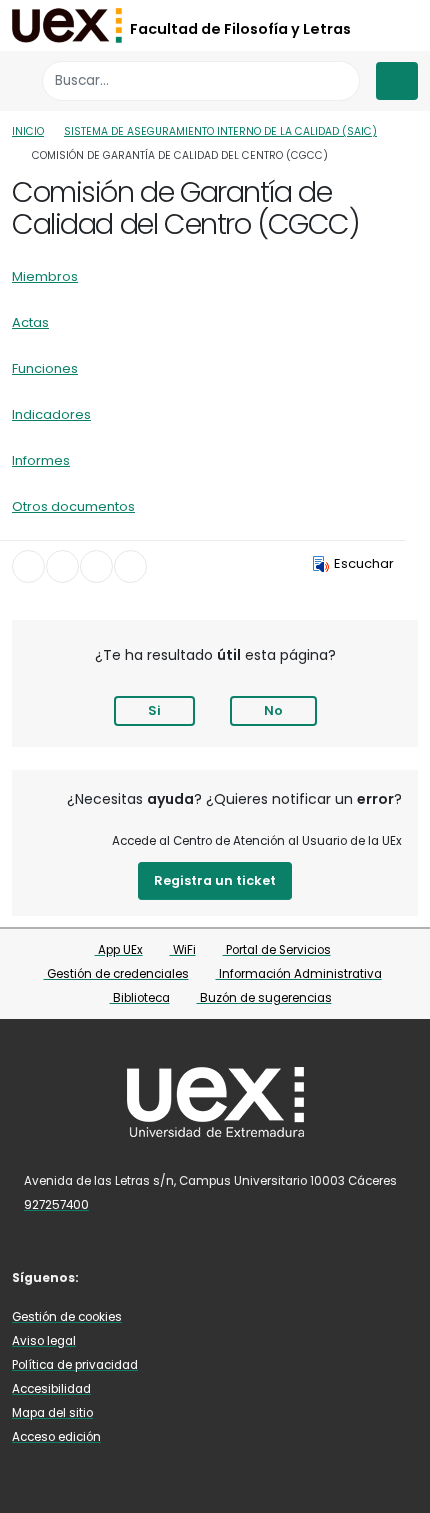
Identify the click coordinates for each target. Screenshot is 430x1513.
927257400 (56, 1205)
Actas (30, 322)
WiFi (183, 950)
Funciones (45, 368)
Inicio (28, 131)
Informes (41, 460)
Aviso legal (44, 1341)
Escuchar (364, 563)
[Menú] (397, 81)
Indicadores (51, 414)
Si (154, 710)
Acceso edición (56, 1437)
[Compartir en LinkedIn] (96, 566)
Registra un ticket (215, 880)
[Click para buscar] (339, 80)
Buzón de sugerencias (264, 998)
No (273, 710)
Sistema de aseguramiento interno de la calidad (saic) (220, 131)
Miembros (45, 276)
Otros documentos (73, 506)
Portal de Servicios (277, 950)
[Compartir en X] (62, 566)
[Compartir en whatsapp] (130, 566)
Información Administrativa (299, 974)
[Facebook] (111, 1276)
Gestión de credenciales (116, 974)
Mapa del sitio (52, 1413)
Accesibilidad (51, 1389)
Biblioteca (140, 998)
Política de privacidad (75, 1365)
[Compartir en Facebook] (28, 566)
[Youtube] (140, 1276)
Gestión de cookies (67, 1317)
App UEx (119, 950)
